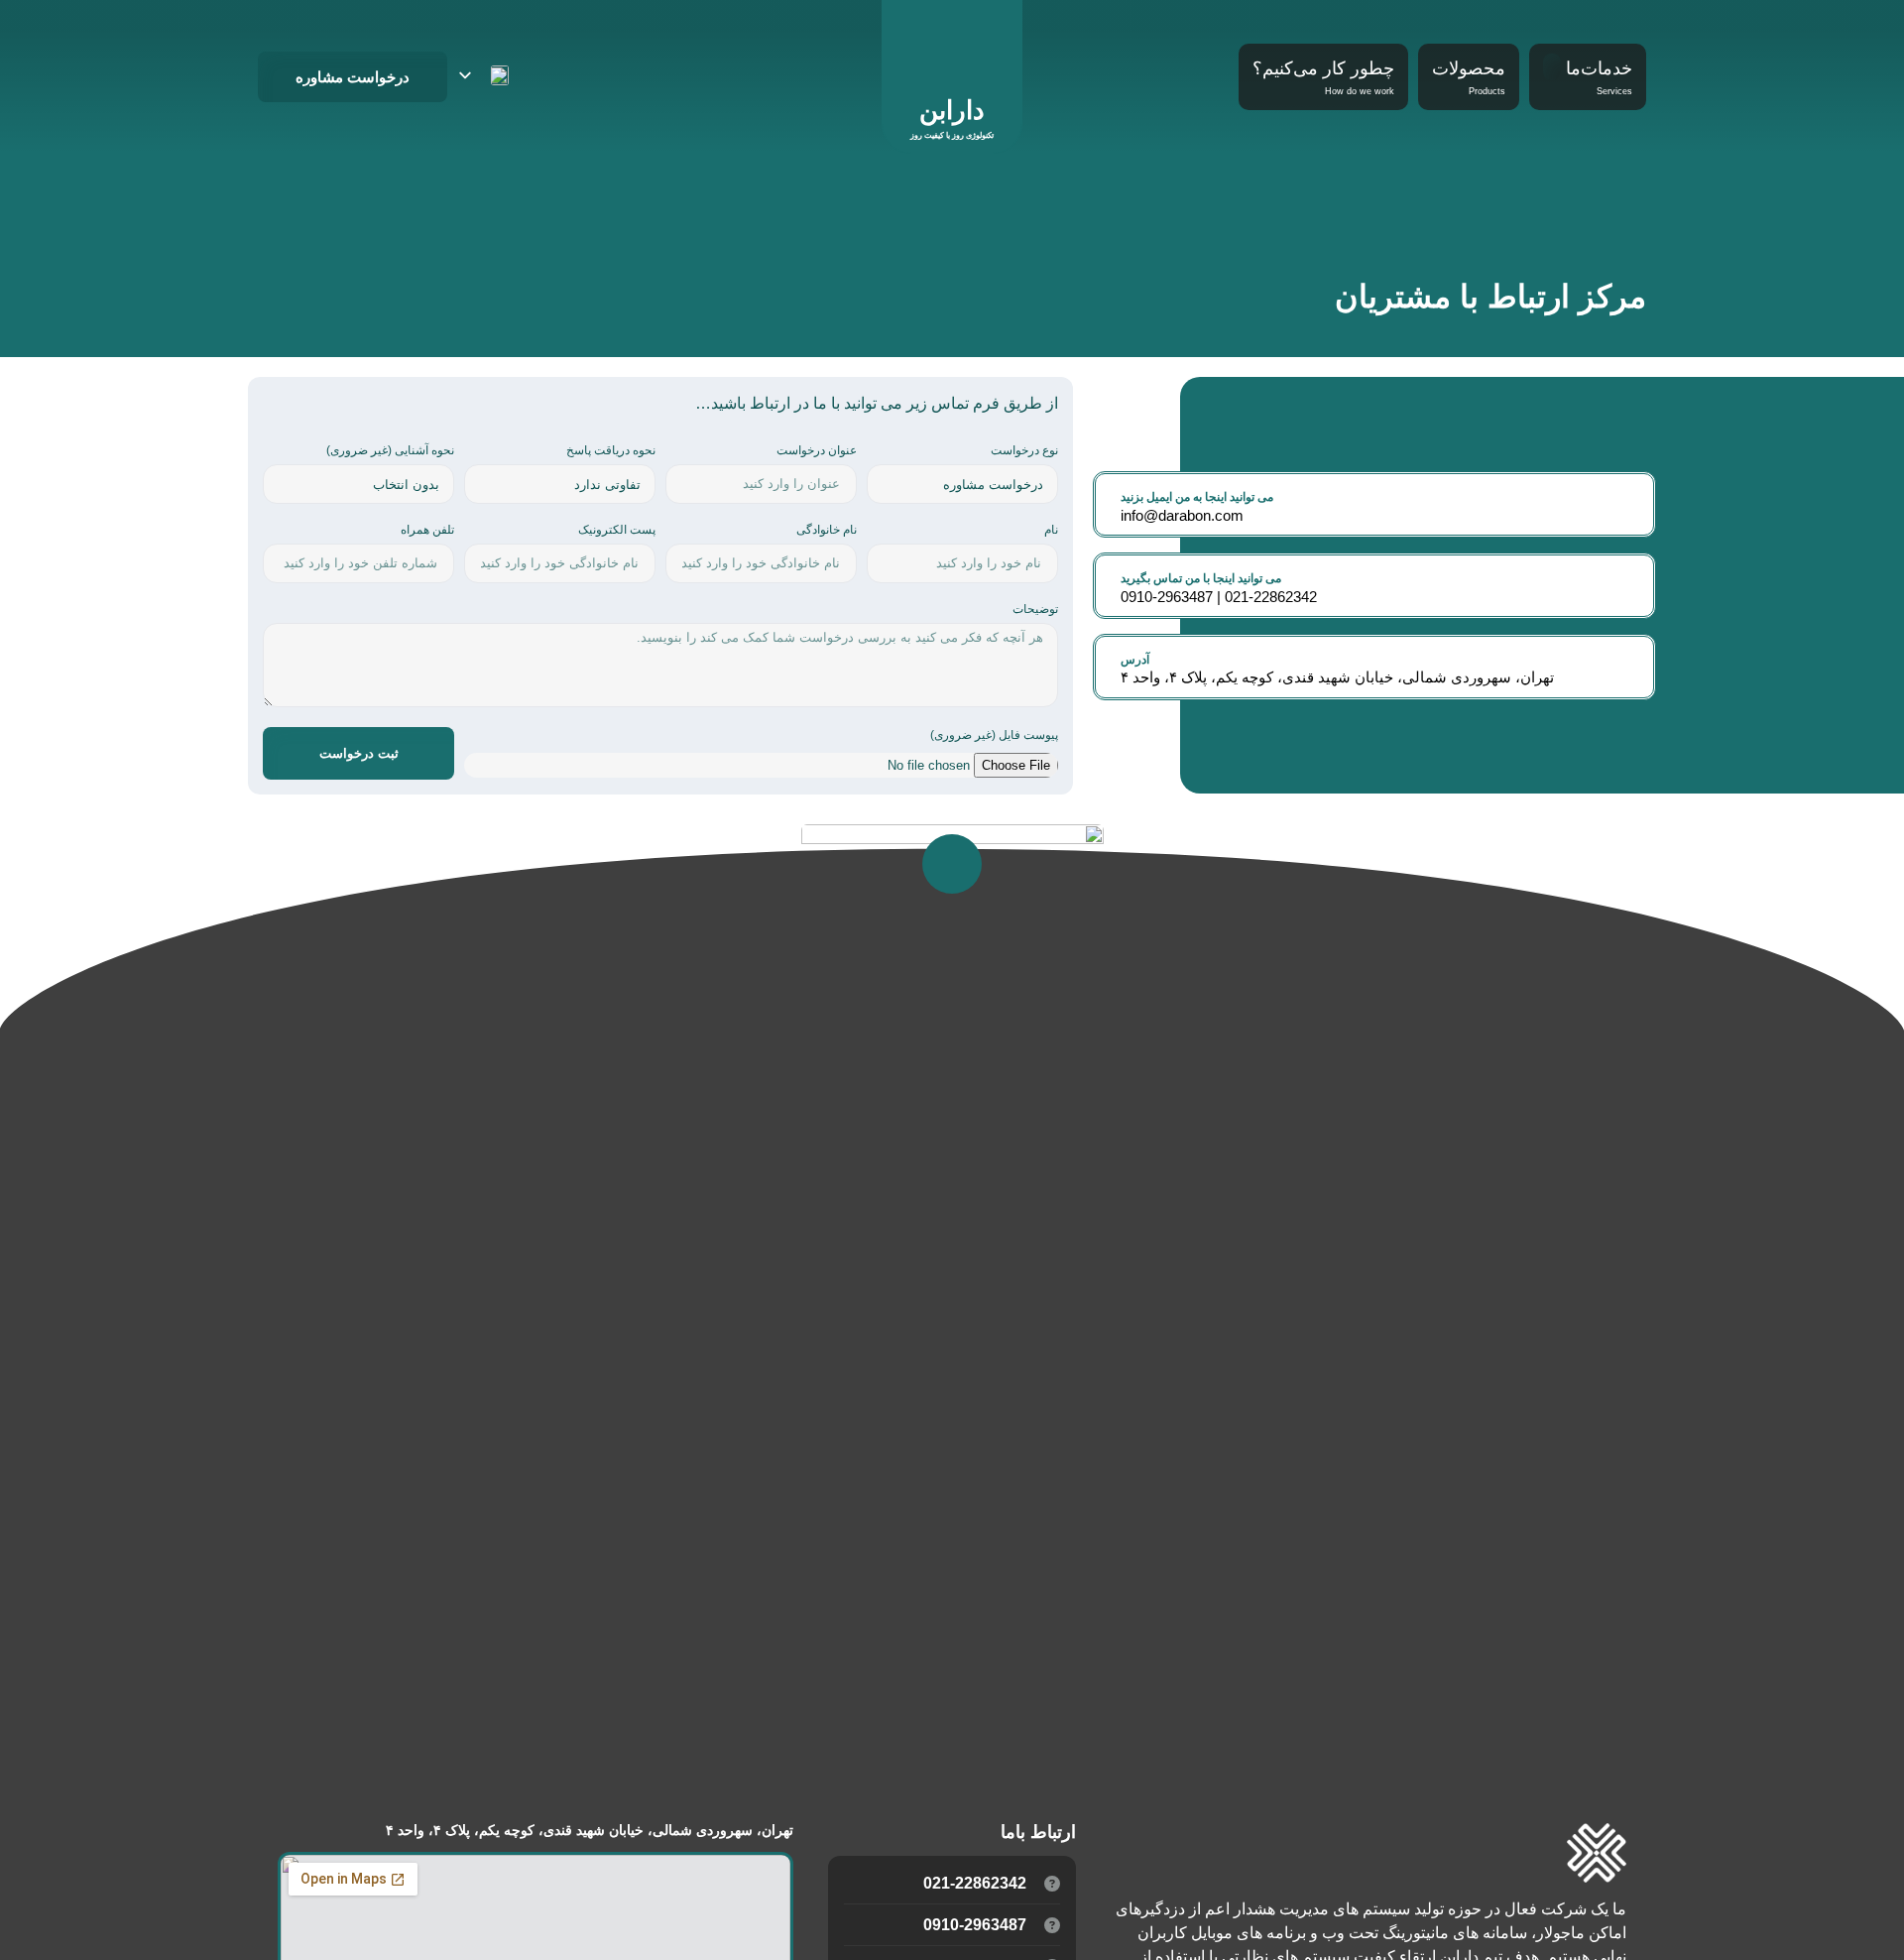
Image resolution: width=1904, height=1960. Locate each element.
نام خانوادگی (827, 530)
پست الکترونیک (617, 530)
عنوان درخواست (817, 451)
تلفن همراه (427, 530)
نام (1051, 530)
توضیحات (1035, 610)
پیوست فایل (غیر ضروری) (994, 735)
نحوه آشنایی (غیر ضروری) (390, 451)
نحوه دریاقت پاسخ (611, 451)
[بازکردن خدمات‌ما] (1552, 67)
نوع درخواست (1024, 451)
